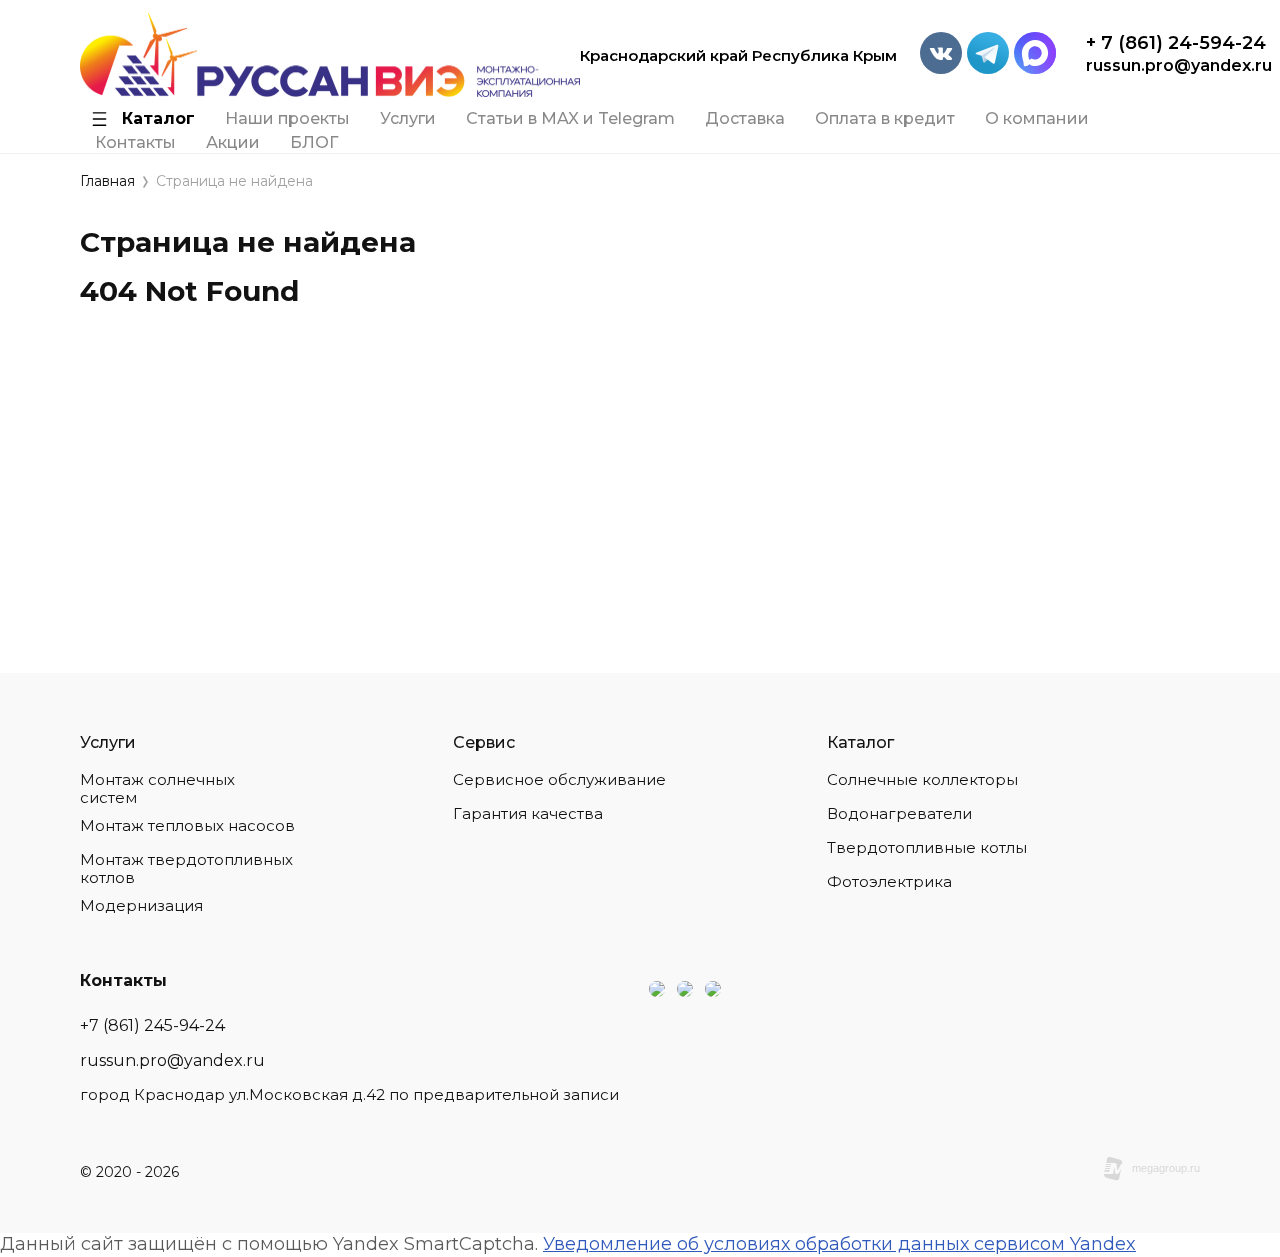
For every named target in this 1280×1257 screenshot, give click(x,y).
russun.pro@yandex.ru (1179, 65)
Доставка (745, 119)
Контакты (135, 143)
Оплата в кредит (885, 119)
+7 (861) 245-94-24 (152, 1025)
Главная (107, 181)
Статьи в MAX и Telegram (570, 119)
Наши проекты (287, 119)
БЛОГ (314, 143)
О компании (1037, 119)
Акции (233, 143)
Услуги (408, 119)
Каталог (158, 119)
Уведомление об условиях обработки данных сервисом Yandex (839, 1244)
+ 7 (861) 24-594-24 (1176, 43)
